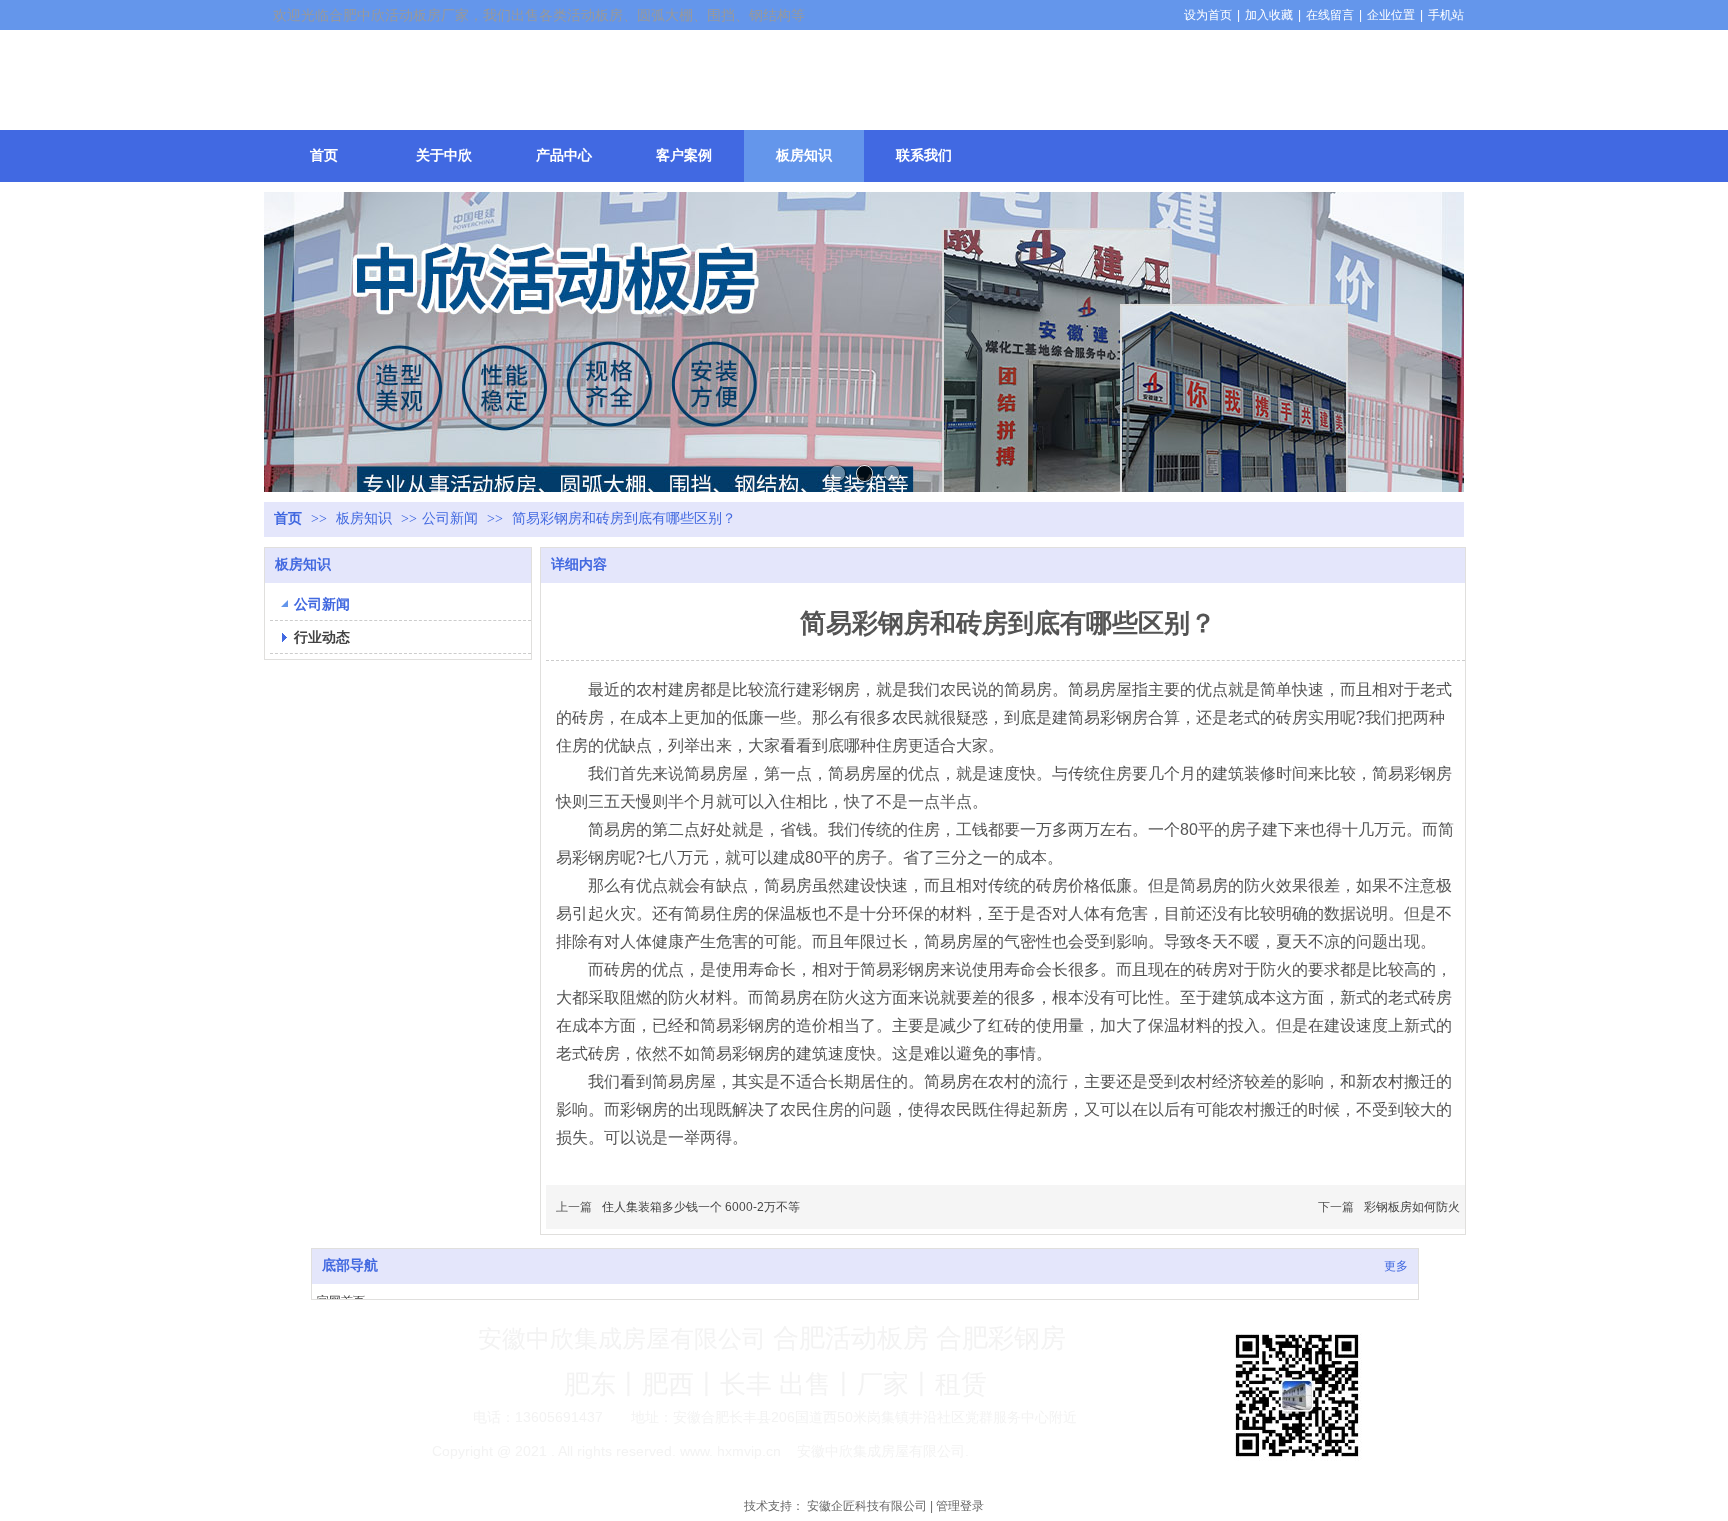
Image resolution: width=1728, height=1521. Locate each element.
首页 (288, 518)
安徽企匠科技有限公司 (867, 1506)
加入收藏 (1269, 15)
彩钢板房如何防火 (1412, 1207)
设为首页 (1208, 15)
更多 (1396, 1266)
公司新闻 (450, 518)
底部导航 (350, 1265)
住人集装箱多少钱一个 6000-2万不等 (701, 1207)
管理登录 (960, 1506)
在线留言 (1330, 15)
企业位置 (1391, 15)
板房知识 (366, 518)
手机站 (1446, 15)
